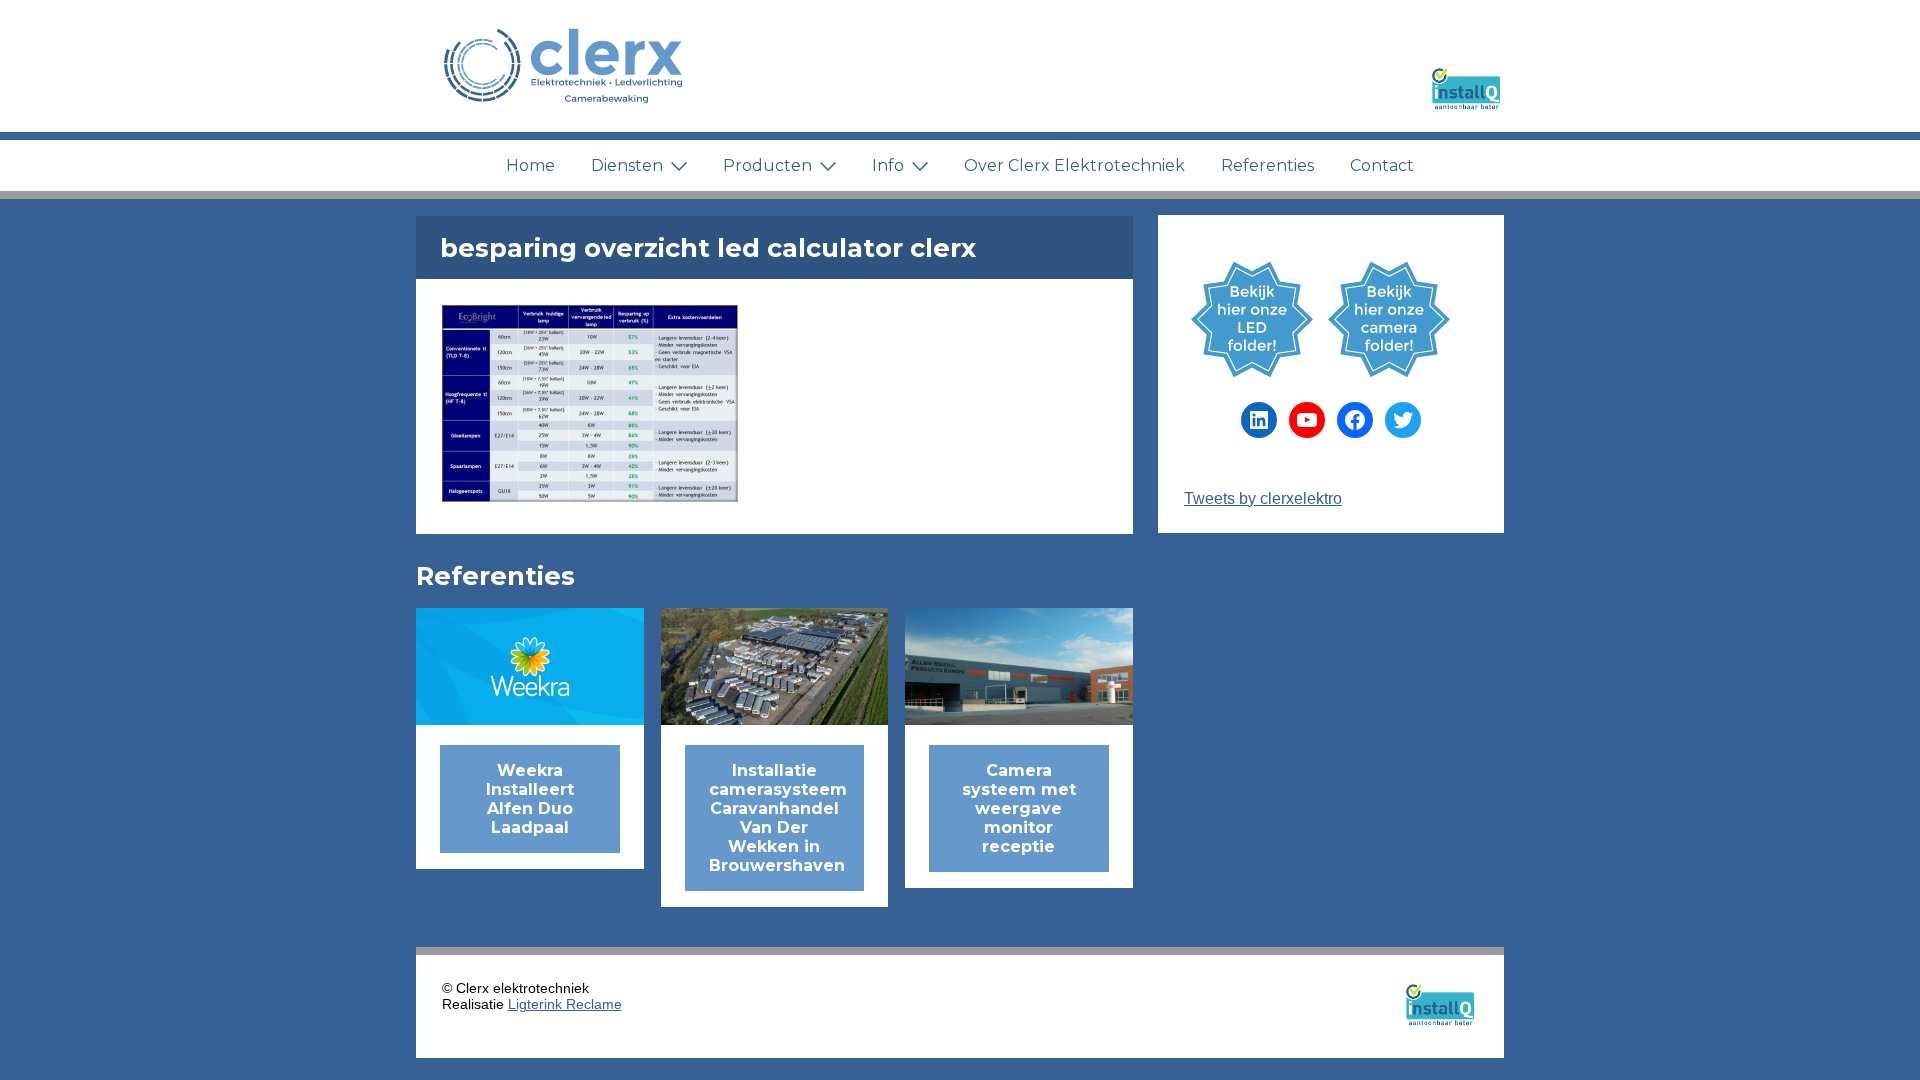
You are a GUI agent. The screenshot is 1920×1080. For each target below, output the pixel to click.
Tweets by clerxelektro (1263, 498)
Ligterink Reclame (565, 1004)
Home (530, 165)
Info (888, 165)
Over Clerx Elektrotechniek (1074, 165)
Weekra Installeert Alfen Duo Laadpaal (530, 799)
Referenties (1267, 165)
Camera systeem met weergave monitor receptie (1019, 808)
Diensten (627, 165)
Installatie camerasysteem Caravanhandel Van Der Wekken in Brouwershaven (778, 818)
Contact (1382, 165)
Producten (767, 165)
